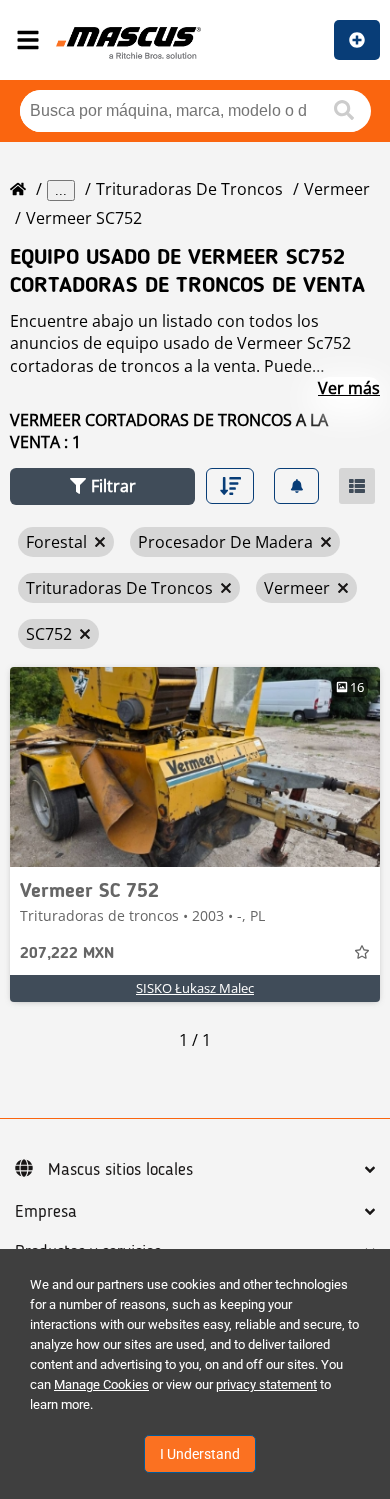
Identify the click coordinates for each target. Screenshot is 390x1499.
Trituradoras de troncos (189, 189)
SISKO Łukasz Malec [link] (195, 988)
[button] (102, 486)
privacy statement (266, 1384)
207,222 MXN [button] (67, 954)
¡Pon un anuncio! (357, 40)
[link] (195, 767)
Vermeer (337, 189)
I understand (200, 1454)
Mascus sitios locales (120, 1170)
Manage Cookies (101, 1384)
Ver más (349, 388)
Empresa (46, 1212)
